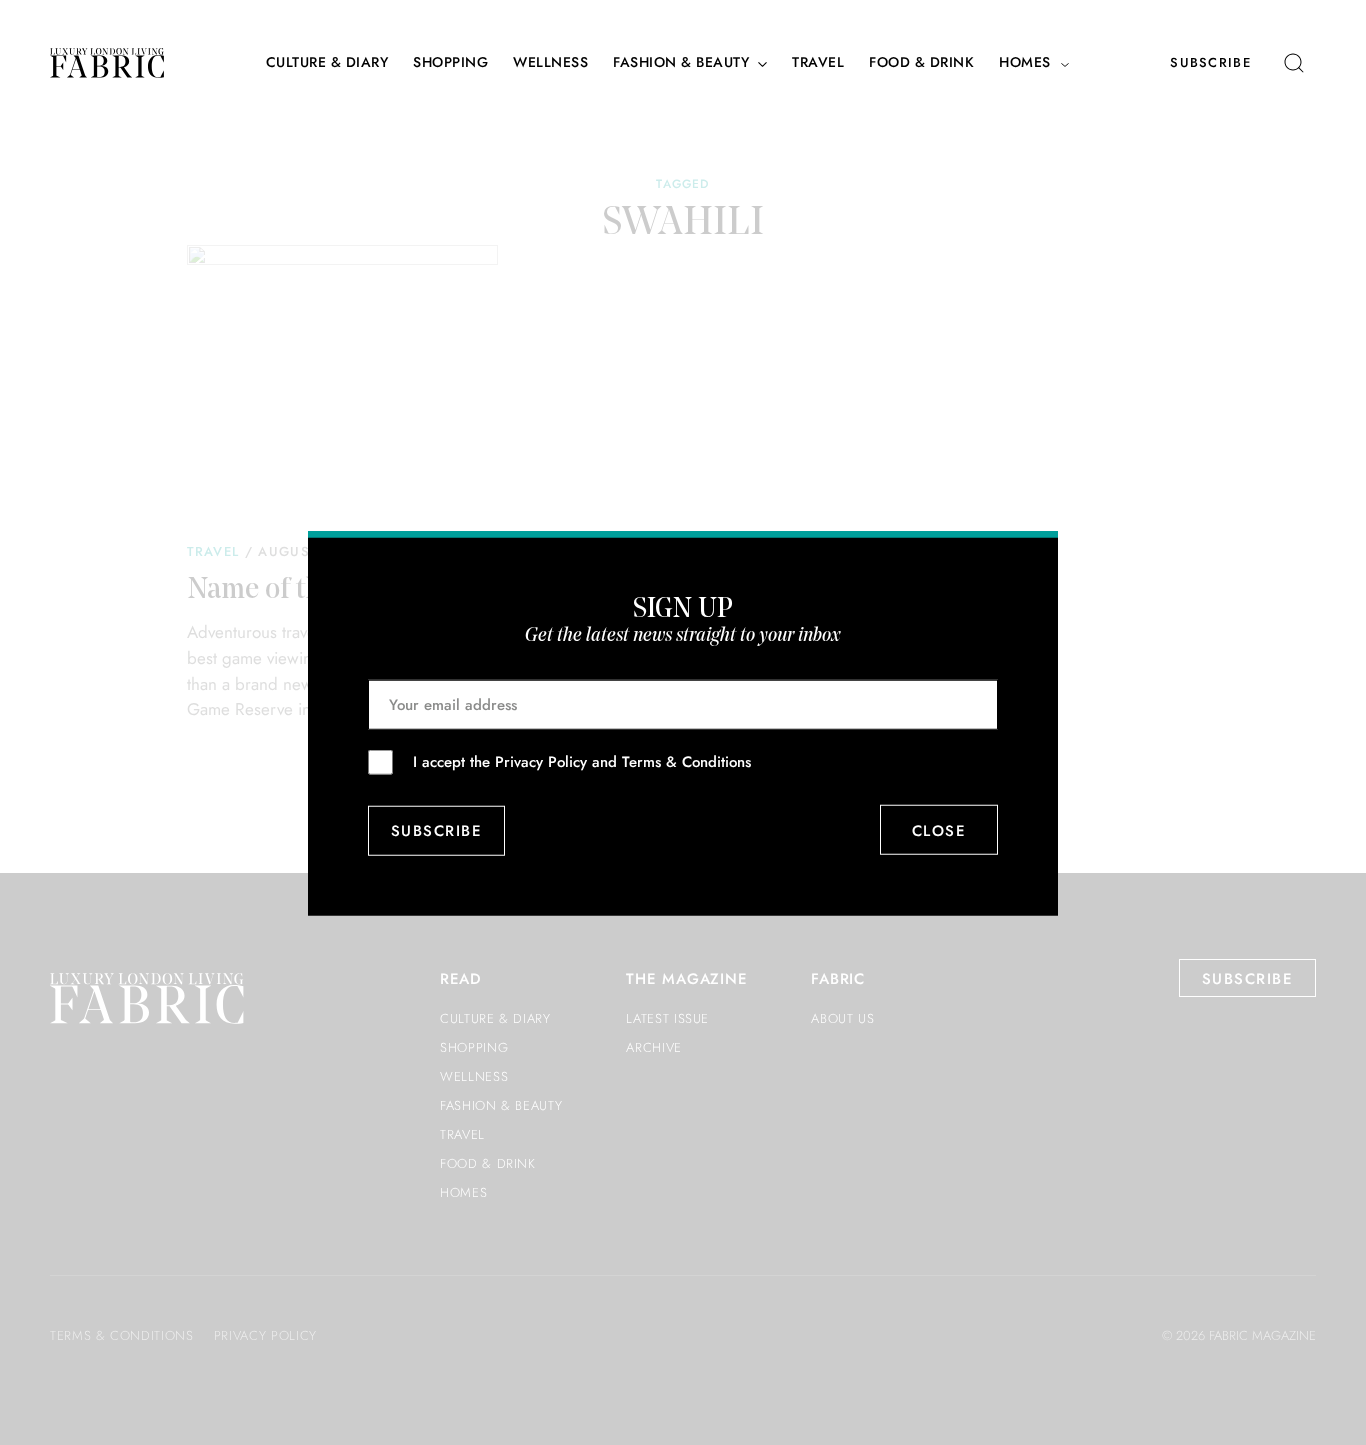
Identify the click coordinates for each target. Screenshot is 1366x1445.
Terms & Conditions (686, 761)
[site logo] (107, 63)
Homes (1025, 62)
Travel (818, 62)
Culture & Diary (327, 62)
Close (939, 830)
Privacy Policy (541, 761)
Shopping (450, 62)
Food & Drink (921, 62)
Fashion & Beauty (681, 62)
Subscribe (1210, 62)
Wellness (550, 62)
